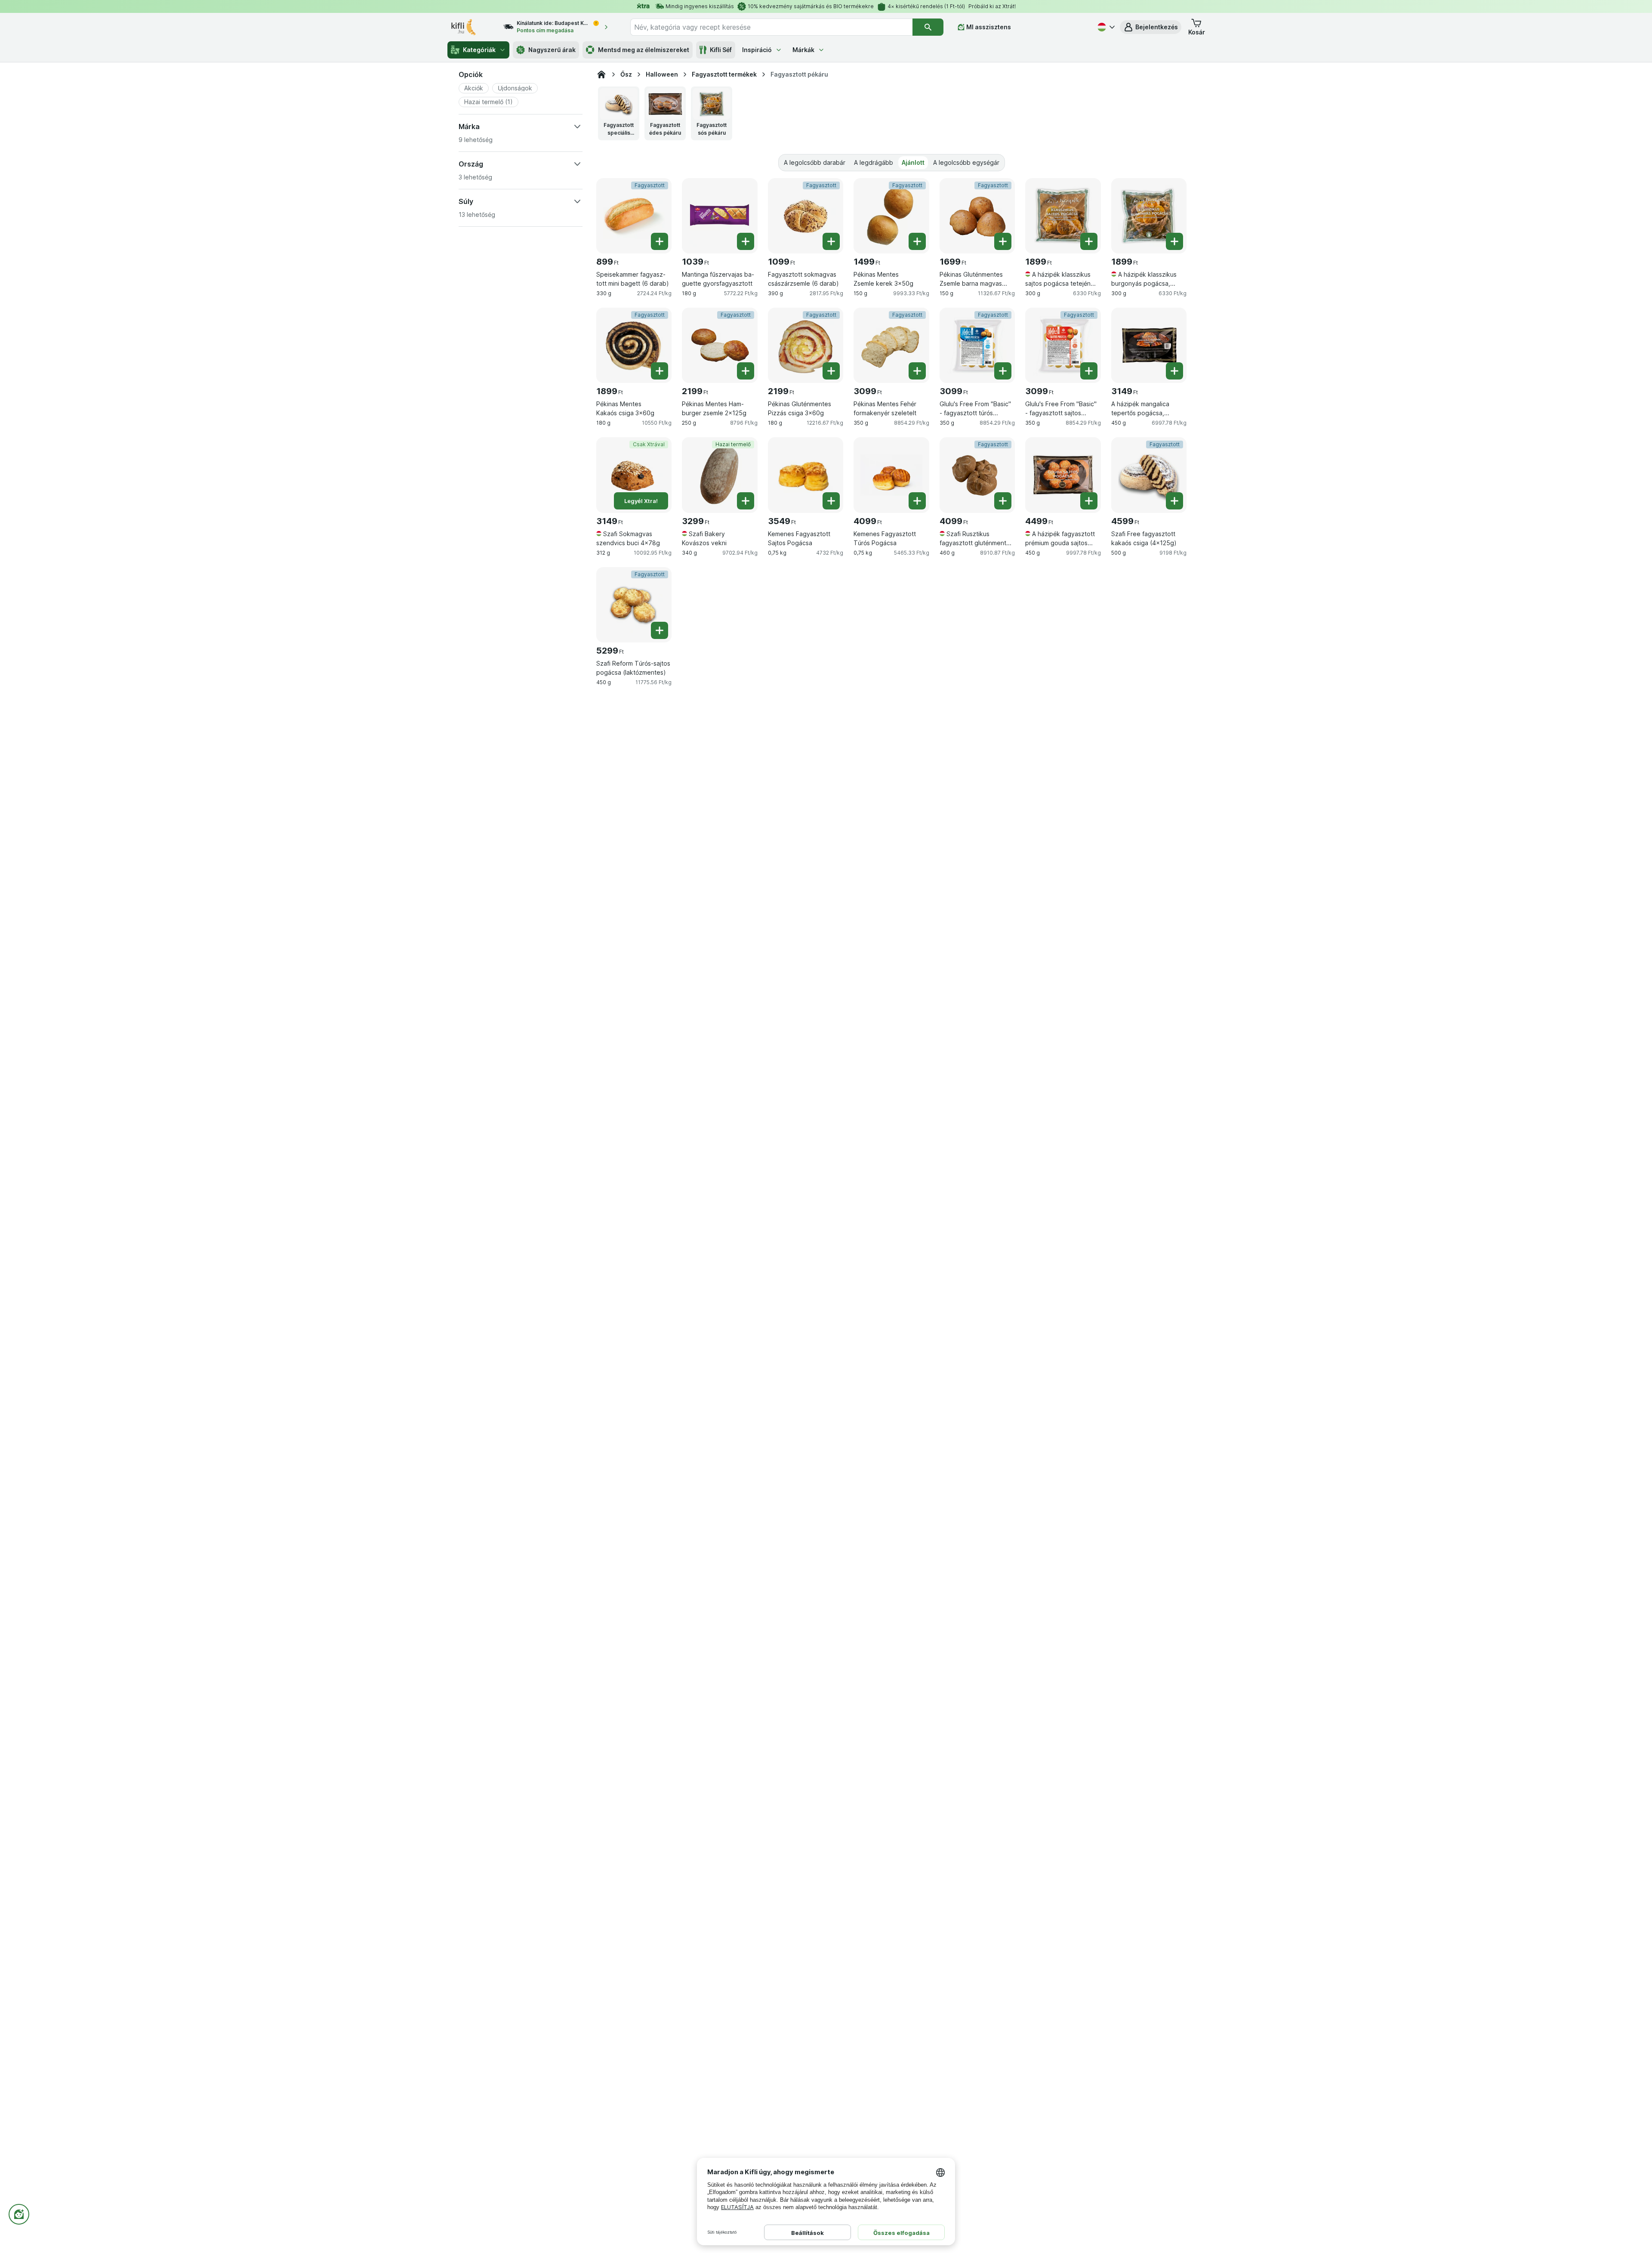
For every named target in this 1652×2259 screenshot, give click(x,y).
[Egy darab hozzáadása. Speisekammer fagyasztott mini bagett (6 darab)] (660, 241)
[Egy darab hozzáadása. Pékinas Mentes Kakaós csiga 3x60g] (660, 371)
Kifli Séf (721, 50)
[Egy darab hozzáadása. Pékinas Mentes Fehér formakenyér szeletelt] (917, 371)
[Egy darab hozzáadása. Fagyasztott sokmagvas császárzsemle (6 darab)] (831, 241)
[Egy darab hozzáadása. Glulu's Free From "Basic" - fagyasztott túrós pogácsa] (1003, 371)
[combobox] (771, 27)
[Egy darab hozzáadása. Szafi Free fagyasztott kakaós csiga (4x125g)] (1174, 501)
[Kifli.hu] (601, 74)
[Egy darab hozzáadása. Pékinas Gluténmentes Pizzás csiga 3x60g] (831, 371)
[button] (1151, 27)
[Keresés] (928, 27)
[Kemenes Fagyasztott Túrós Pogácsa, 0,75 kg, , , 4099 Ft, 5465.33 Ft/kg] (891, 475)
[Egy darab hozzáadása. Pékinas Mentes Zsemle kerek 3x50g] (917, 241)
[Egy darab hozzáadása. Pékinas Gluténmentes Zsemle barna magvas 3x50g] (1003, 241)
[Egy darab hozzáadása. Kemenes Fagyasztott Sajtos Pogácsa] (831, 501)
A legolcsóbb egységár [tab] (966, 162)
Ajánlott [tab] (913, 162)
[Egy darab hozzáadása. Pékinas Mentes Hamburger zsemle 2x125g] (746, 371)
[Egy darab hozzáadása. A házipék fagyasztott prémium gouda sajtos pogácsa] (1089, 501)
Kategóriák (479, 50)
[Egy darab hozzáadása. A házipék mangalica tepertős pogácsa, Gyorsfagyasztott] (1174, 371)
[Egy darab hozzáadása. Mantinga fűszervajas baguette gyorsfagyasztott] (746, 241)
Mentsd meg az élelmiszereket (644, 50)
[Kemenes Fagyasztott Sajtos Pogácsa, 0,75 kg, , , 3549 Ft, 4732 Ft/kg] (806, 475)
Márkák (803, 50)
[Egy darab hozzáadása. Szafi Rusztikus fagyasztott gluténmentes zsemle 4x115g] (1003, 501)
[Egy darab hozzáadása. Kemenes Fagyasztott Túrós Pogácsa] (917, 501)
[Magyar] (1105, 27)
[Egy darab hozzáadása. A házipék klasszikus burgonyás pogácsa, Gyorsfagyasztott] (1174, 241)
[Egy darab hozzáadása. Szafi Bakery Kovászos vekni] (746, 501)
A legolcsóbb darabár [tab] (815, 162)
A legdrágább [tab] (874, 162)
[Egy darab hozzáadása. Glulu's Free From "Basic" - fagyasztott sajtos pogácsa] (1089, 371)
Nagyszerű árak (552, 50)
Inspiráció (757, 50)
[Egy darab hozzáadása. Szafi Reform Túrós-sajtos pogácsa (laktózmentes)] (660, 630)
